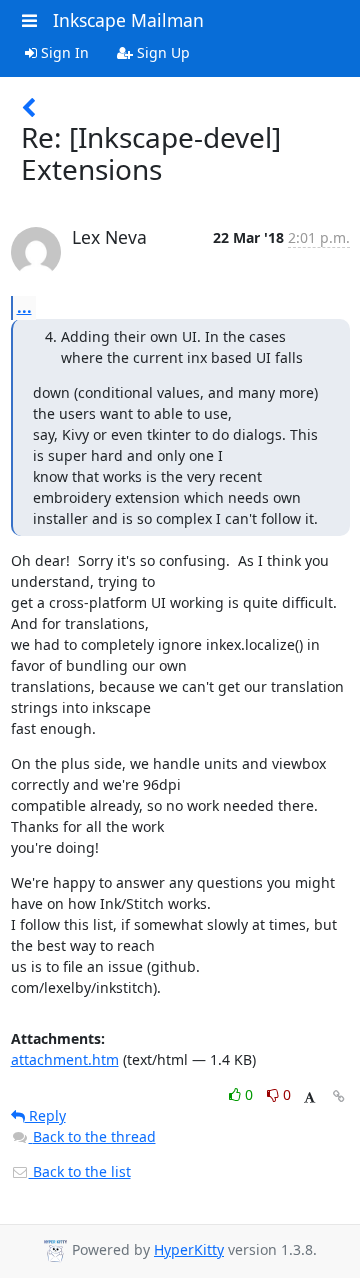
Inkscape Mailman (128, 20)
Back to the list (80, 1171)
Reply (45, 1115)
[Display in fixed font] (309, 1097)
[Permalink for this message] (339, 1096)
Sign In (63, 52)
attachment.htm (65, 1059)
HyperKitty (189, 1249)
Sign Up (161, 52)
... (24, 307)
